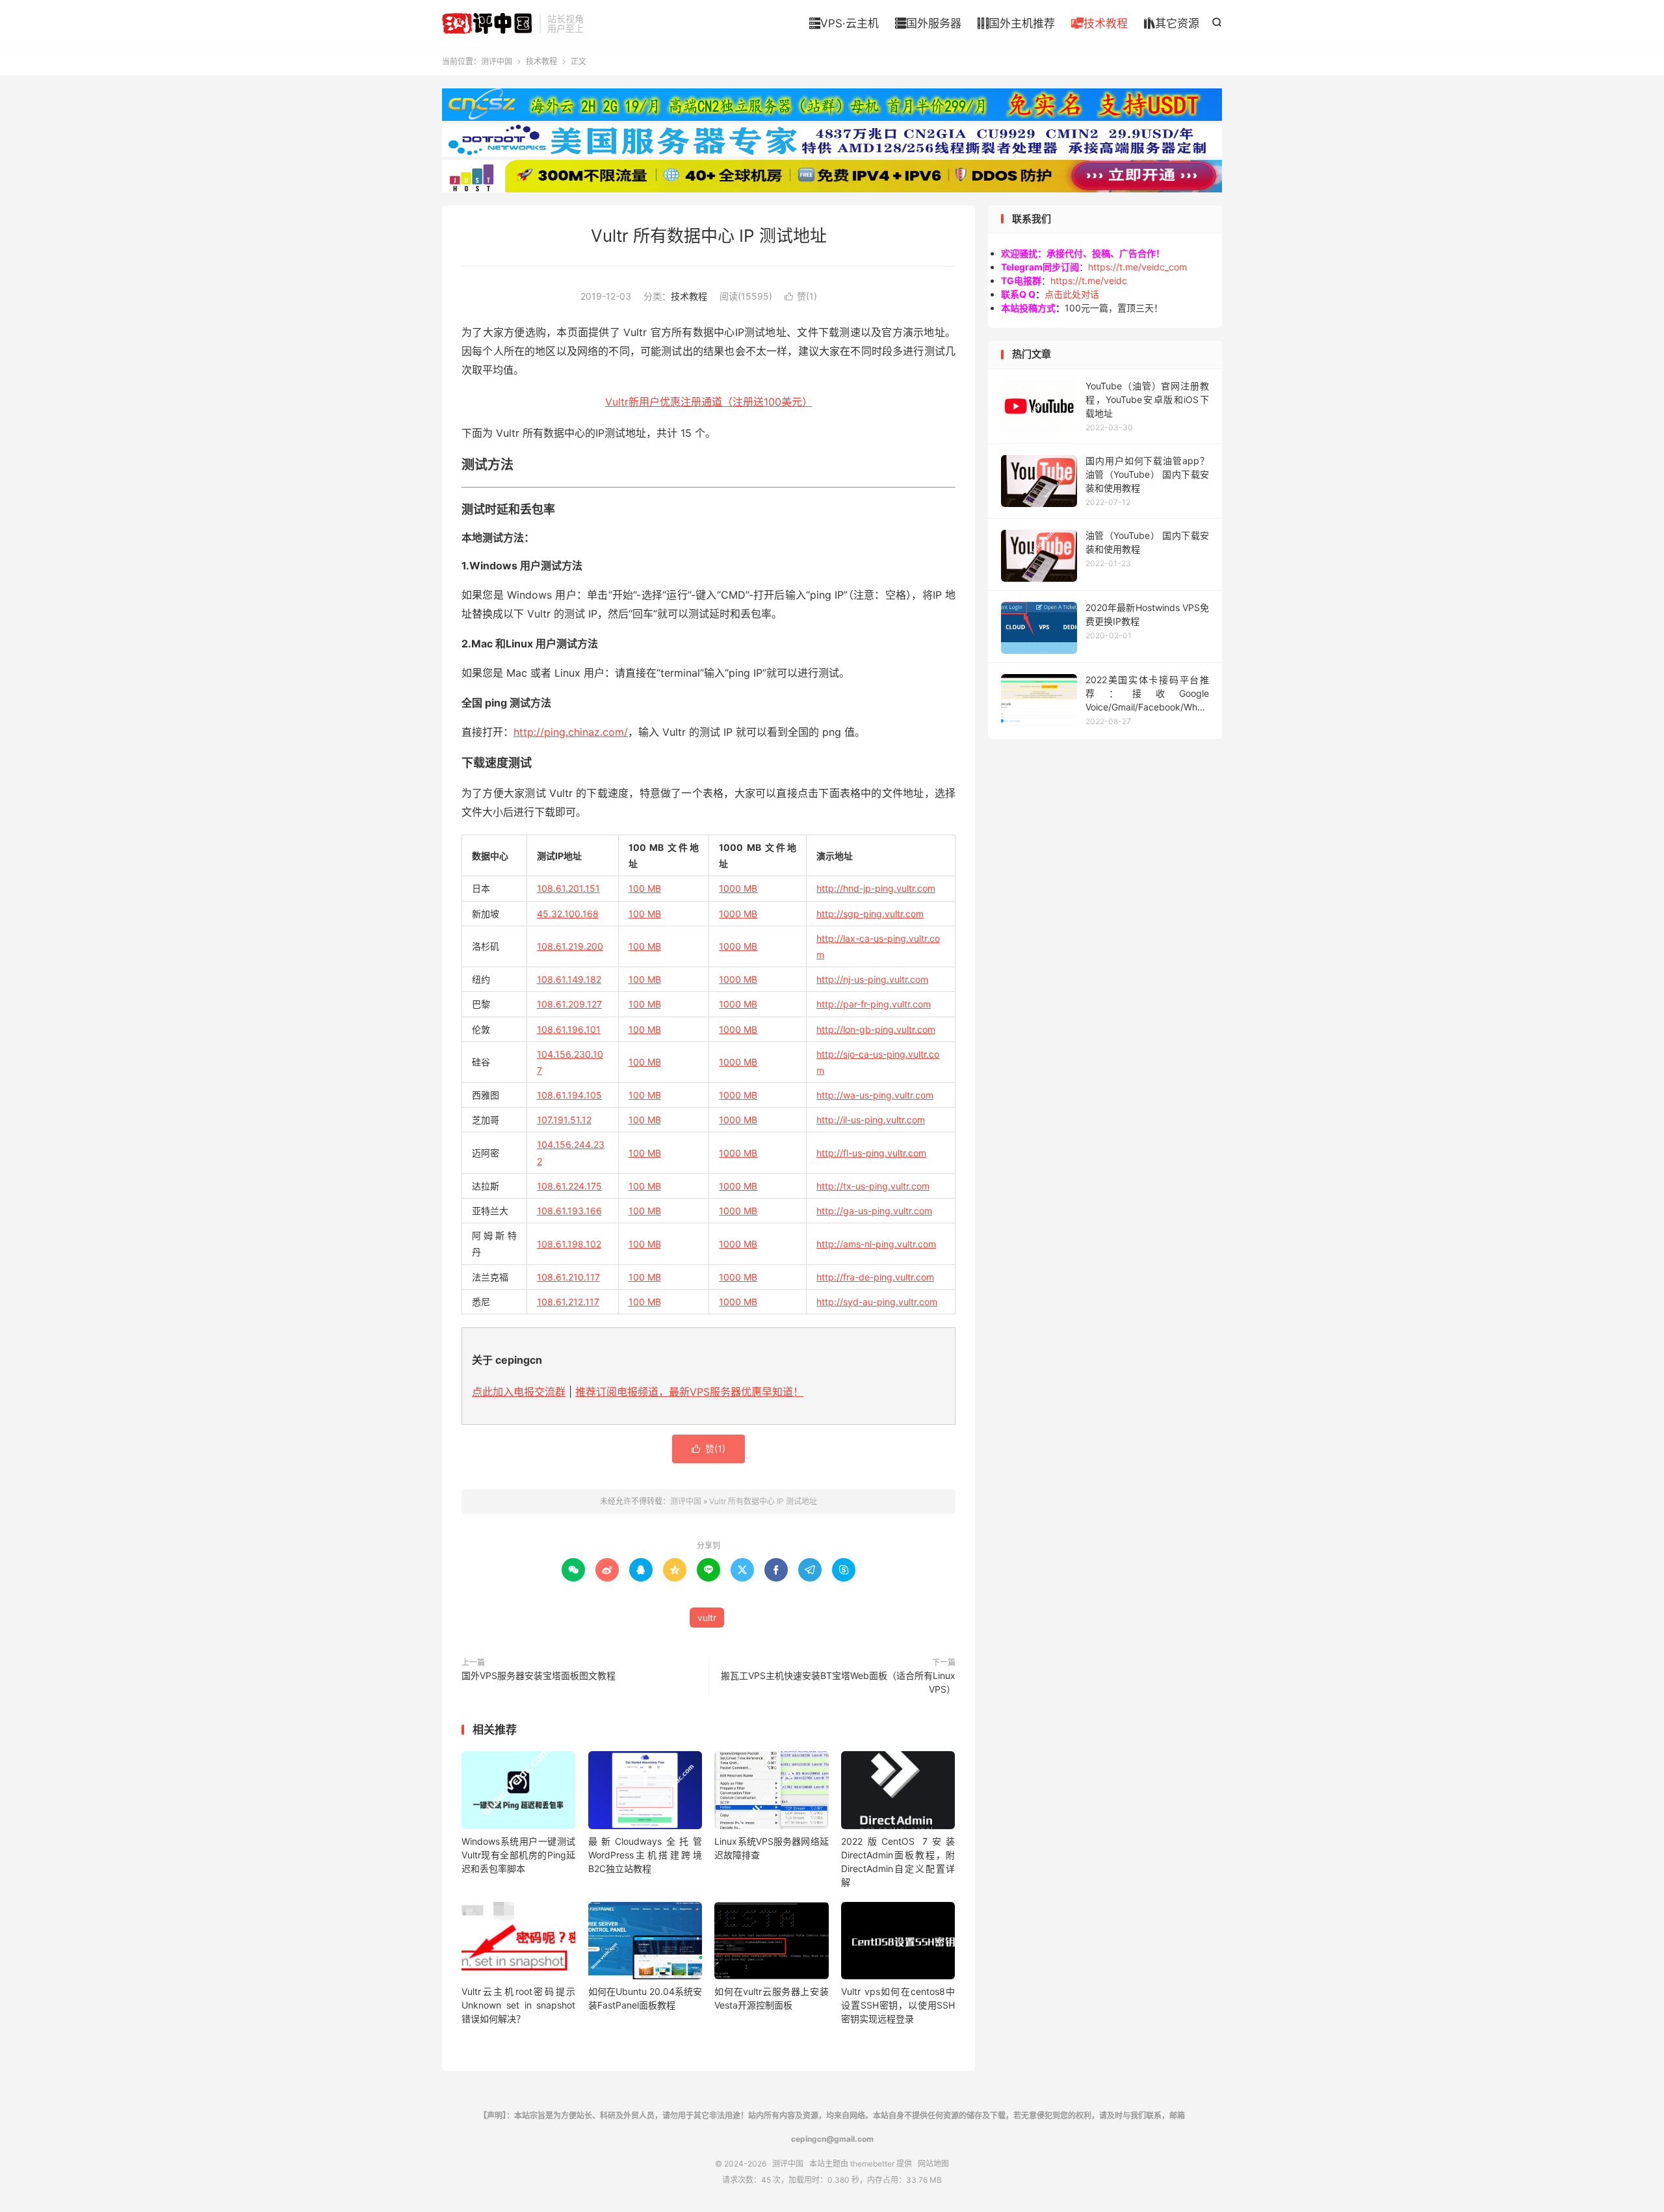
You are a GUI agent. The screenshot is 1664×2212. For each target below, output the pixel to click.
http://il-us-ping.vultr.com (871, 1120)
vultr (707, 1618)
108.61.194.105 (569, 1095)
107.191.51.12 (564, 1120)
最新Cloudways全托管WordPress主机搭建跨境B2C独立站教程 (645, 1855)
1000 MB (738, 888)
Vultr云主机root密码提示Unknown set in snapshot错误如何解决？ (518, 2005)
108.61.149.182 (569, 979)
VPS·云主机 (844, 23)
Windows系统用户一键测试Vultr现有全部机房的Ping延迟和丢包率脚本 (518, 1855)
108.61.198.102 (569, 1244)
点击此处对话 (1072, 294)
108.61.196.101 (569, 1029)
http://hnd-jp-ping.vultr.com (876, 888)
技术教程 (1099, 23)
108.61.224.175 (569, 1186)
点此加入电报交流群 (519, 1392)
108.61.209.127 (569, 1004)
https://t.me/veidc (1089, 280)
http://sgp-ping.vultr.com (870, 914)
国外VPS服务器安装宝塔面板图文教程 (539, 1675)
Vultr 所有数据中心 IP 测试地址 (709, 236)
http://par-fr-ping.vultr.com (874, 1004)
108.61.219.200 (570, 946)
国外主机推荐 (1016, 23)
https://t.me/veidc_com (1137, 267)
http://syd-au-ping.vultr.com (877, 1302)
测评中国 (487, 23)
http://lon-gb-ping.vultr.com (876, 1029)
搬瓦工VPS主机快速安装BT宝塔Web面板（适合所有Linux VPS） (838, 1682)
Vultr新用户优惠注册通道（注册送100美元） (709, 402)
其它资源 (1172, 23)
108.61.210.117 (568, 1277)
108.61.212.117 (568, 1302)
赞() (801, 296)
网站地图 (933, 2164)
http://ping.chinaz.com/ (571, 732)
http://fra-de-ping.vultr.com (875, 1277)
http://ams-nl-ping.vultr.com (876, 1244)
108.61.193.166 (569, 1211)
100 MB (645, 888)
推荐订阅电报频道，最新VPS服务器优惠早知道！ (689, 1392)
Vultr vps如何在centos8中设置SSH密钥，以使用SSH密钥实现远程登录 (898, 2005)
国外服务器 (928, 23)
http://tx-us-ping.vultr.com (873, 1186)
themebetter (872, 2164)
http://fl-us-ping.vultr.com (871, 1153)
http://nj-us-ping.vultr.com (872, 979)
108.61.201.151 (568, 888)
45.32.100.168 (568, 914)
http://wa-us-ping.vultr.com (875, 1095)
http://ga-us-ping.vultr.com (874, 1211)
